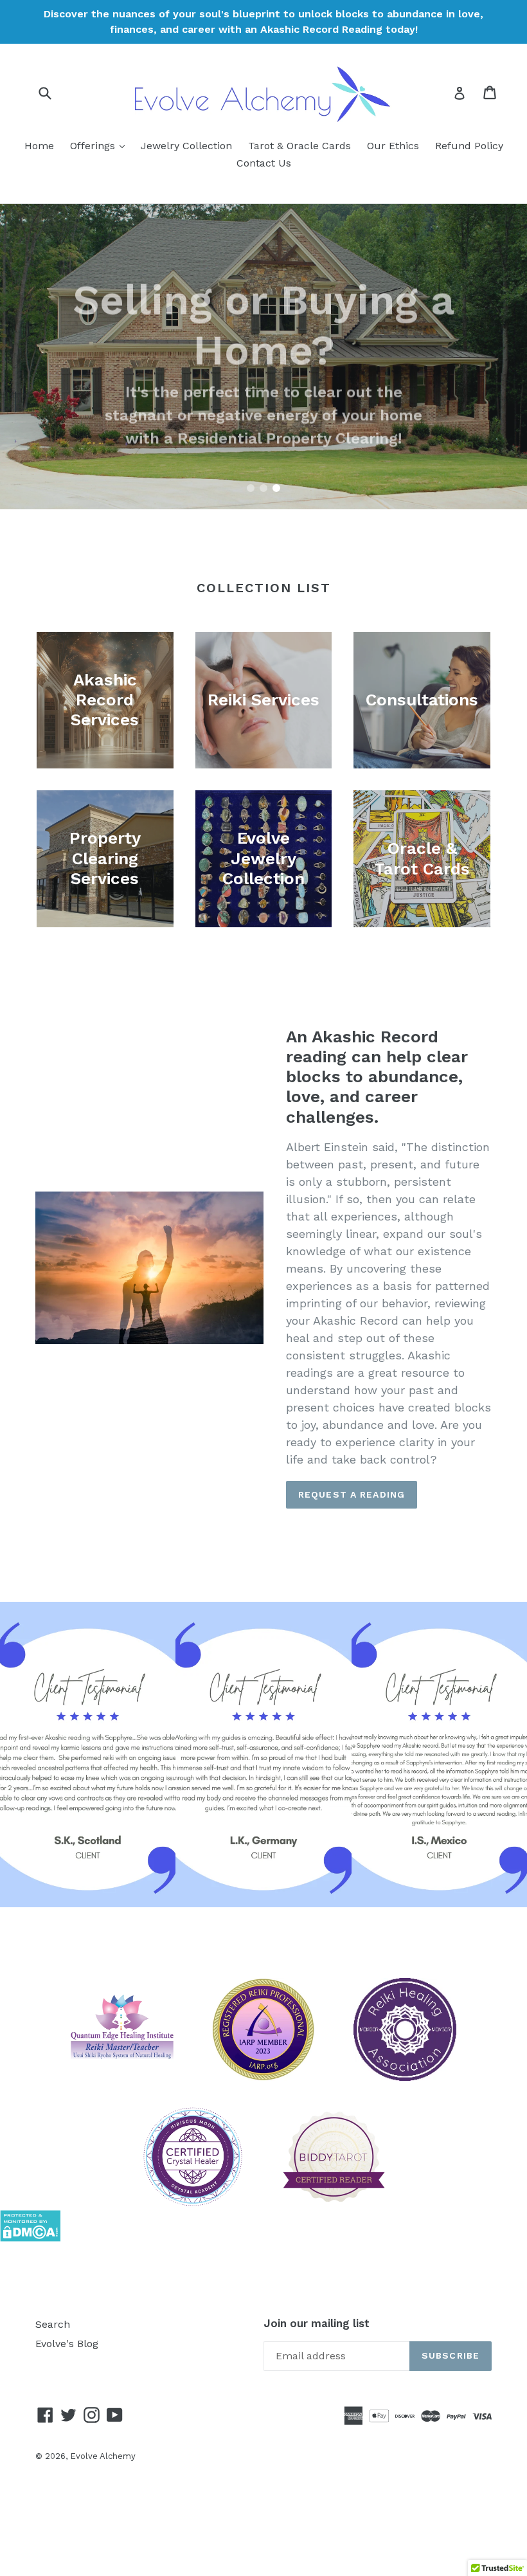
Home (39, 146)
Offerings (101, 145)
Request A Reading (352, 1494)
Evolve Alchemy (103, 2456)
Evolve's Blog (67, 2344)
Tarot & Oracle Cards (299, 146)
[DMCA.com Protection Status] (30, 2238)
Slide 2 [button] (263, 488)
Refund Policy (469, 146)
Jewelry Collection (186, 146)
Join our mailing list (317, 2323)
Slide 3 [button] (276, 488)
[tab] (251, 488)
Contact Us (264, 163)
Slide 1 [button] (251, 488)
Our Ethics (393, 146)
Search (53, 2324)
